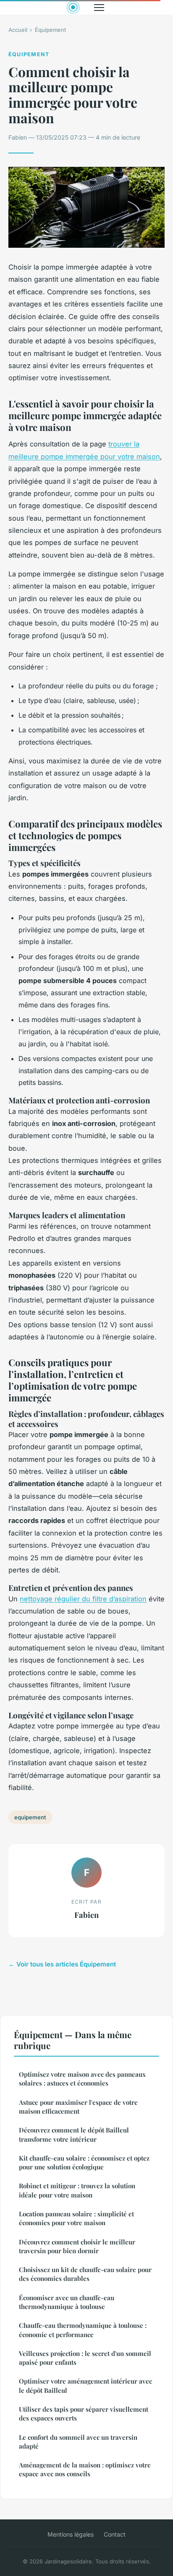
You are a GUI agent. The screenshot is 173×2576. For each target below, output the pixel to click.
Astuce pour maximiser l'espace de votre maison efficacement (78, 2107)
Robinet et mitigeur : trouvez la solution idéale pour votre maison (77, 2190)
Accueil (18, 30)
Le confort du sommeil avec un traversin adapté (78, 2442)
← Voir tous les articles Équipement (62, 1964)
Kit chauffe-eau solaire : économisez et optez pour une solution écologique (84, 2162)
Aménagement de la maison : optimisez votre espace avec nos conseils (85, 2469)
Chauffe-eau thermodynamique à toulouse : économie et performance (83, 2330)
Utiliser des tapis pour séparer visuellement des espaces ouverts (84, 2414)
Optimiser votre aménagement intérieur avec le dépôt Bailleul (85, 2385)
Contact (115, 2534)
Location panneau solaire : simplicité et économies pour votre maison (76, 2218)
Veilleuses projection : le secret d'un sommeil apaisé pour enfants (85, 2358)
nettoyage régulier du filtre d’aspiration (83, 1599)
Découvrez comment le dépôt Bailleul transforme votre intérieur (74, 2134)
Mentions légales (71, 2534)
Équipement (50, 30)
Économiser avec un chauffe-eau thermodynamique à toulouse (67, 2302)
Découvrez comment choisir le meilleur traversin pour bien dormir (77, 2246)
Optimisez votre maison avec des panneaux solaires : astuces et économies (82, 2079)
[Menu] (99, 8)
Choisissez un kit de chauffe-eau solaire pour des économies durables (85, 2274)
